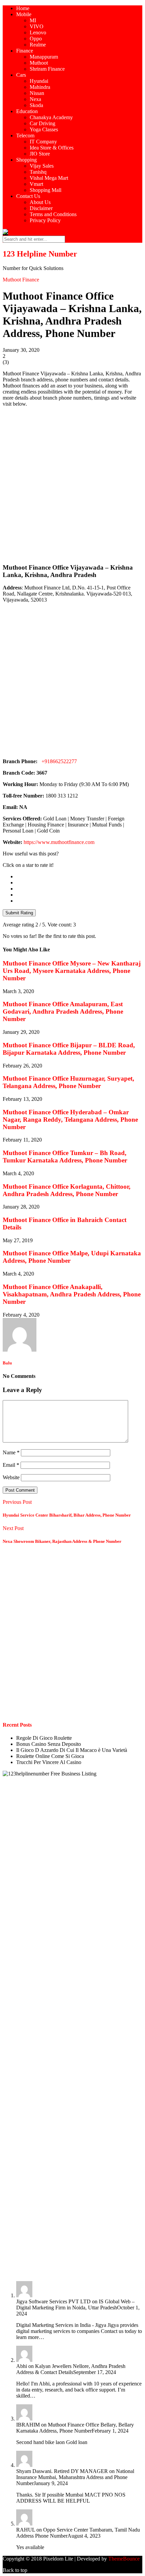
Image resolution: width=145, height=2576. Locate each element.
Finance (25, 51)
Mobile (24, 14)
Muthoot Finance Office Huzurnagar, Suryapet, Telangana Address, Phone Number (68, 1082)
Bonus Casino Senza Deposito (49, 1744)
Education (27, 111)
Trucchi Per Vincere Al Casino (49, 1762)
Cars (21, 75)
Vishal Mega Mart (49, 178)
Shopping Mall (46, 190)
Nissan (37, 93)
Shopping (26, 160)
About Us (40, 202)
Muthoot (39, 63)
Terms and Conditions (53, 214)
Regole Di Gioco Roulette (44, 1738)
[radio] (79, 877)
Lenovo (38, 32)
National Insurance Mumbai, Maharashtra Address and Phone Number (75, 2477)
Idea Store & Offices (52, 148)
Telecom (25, 135)
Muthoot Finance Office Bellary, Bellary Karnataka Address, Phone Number (75, 2428)
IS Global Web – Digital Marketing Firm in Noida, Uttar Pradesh (75, 2304)
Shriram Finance (47, 69)
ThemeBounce (124, 2559)
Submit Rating (19, 913)
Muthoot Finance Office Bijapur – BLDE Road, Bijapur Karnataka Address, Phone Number (69, 1049)
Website (11, 1477)
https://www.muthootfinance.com (59, 842)
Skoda (36, 105)
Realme (38, 45)
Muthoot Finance (21, 280)
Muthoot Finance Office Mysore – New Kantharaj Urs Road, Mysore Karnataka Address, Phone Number (72, 971)
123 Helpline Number (40, 254)
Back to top (15, 2570)
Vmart (36, 184)
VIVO (37, 26)
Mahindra (40, 87)
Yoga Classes (44, 129)
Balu (7, 1363)
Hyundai (39, 81)
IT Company (43, 142)
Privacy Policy (45, 220)
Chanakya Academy (51, 117)
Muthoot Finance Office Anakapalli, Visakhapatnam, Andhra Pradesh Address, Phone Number (72, 1294)
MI (33, 20)
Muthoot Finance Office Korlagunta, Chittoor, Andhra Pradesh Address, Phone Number (67, 1190)
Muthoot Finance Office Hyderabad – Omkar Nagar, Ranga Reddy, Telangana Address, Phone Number (70, 1120)
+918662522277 (58, 761)
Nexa (35, 99)
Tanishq (38, 172)
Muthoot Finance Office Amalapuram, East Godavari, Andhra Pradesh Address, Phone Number (63, 1011)
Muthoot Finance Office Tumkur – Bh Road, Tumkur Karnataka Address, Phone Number (65, 1157)
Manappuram (44, 57)
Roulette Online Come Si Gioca (50, 1756)
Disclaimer (41, 208)
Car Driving (42, 123)
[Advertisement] (72, 485)
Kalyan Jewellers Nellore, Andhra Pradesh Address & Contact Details (71, 2369)
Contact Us (28, 196)
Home (23, 8)
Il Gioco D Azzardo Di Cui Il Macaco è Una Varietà (72, 1750)
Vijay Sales (42, 166)
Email (11, 1465)
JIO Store (40, 154)
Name (11, 1452)
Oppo (36, 39)
